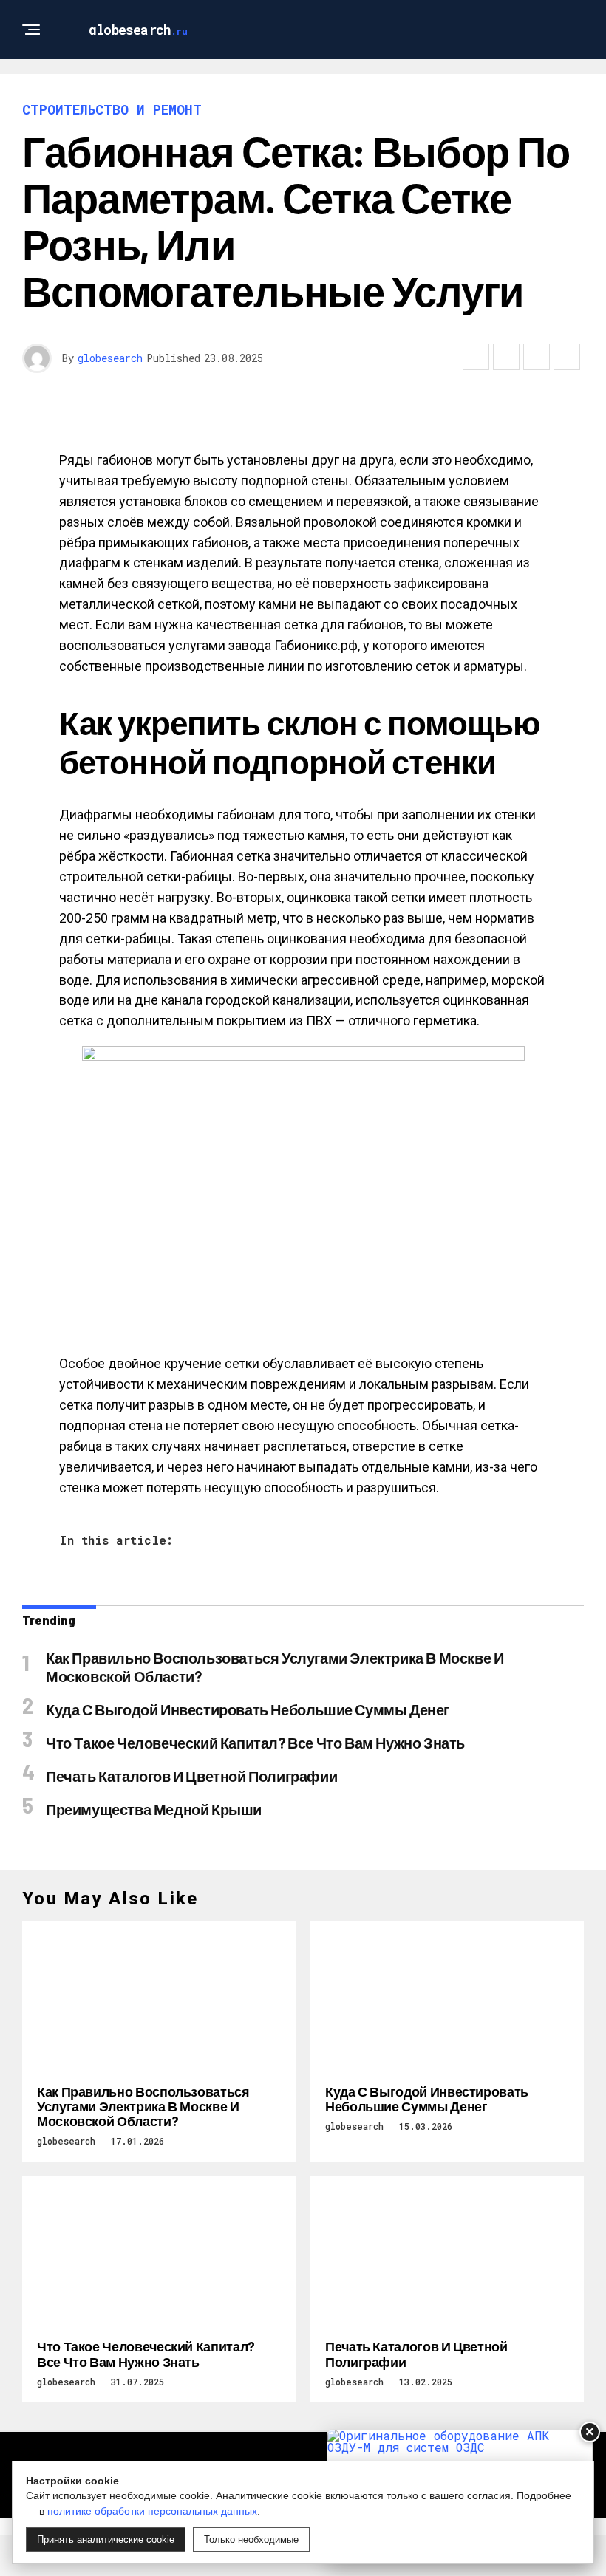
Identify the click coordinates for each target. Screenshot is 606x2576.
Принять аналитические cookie (106, 2539)
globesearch (110, 358)
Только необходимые (251, 2539)
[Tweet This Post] (506, 357)
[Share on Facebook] (476, 357)
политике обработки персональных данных (152, 2511)
